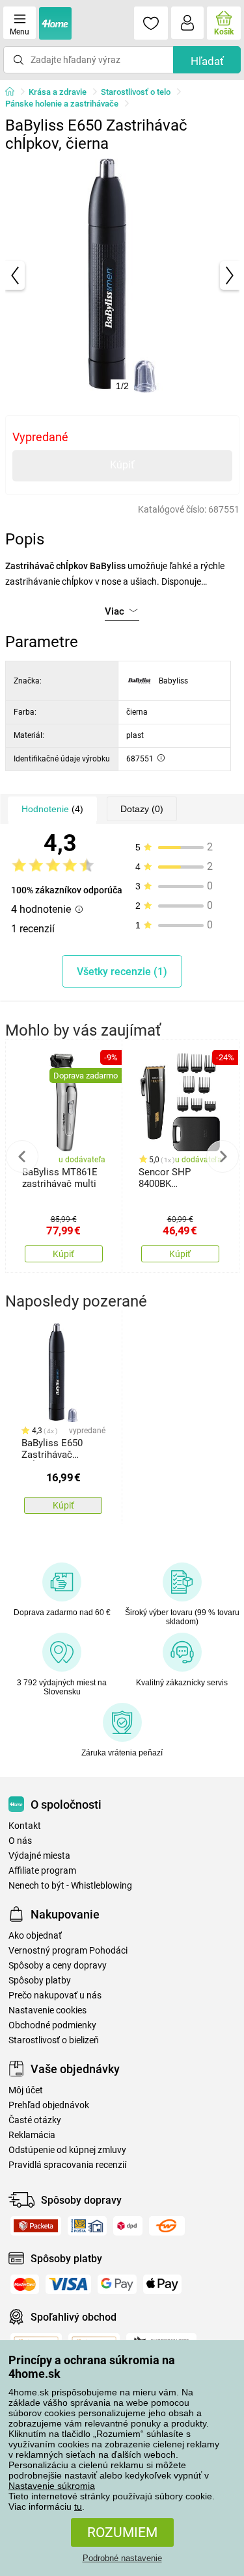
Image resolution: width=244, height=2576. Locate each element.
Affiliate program (42, 1871)
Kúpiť (122, 465)
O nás (20, 1841)
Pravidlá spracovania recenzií (67, 2165)
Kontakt (25, 1826)
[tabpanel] (122, 275)
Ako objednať (35, 1936)
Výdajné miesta (39, 1856)
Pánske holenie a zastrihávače (62, 104)
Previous (22, 1156)
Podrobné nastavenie (122, 2558)
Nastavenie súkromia (52, 2486)
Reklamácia (32, 2135)
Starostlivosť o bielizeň (54, 2040)
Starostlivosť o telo (136, 92)
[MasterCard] (25, 2284)
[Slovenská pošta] (87, 2226)
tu (78, 2506)
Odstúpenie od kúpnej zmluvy (67, 2150)
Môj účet (26, 2090)
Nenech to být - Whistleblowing (70, 1886)
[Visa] (68, 2284)
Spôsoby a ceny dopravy (58, 1966)
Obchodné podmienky (52, 2025)
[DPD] (128, 2226)
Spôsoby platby (40, 1981)
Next (223, 1156)
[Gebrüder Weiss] (167, 2226)
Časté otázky (35, 2120)
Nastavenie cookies (47, 2010)
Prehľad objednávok (49, 2105)
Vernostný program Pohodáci (68, 1951)
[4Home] (14, 92)
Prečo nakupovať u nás (55, 1996)
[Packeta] (36, 2226)
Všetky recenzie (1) (122, 972)
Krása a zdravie (58, 92)
